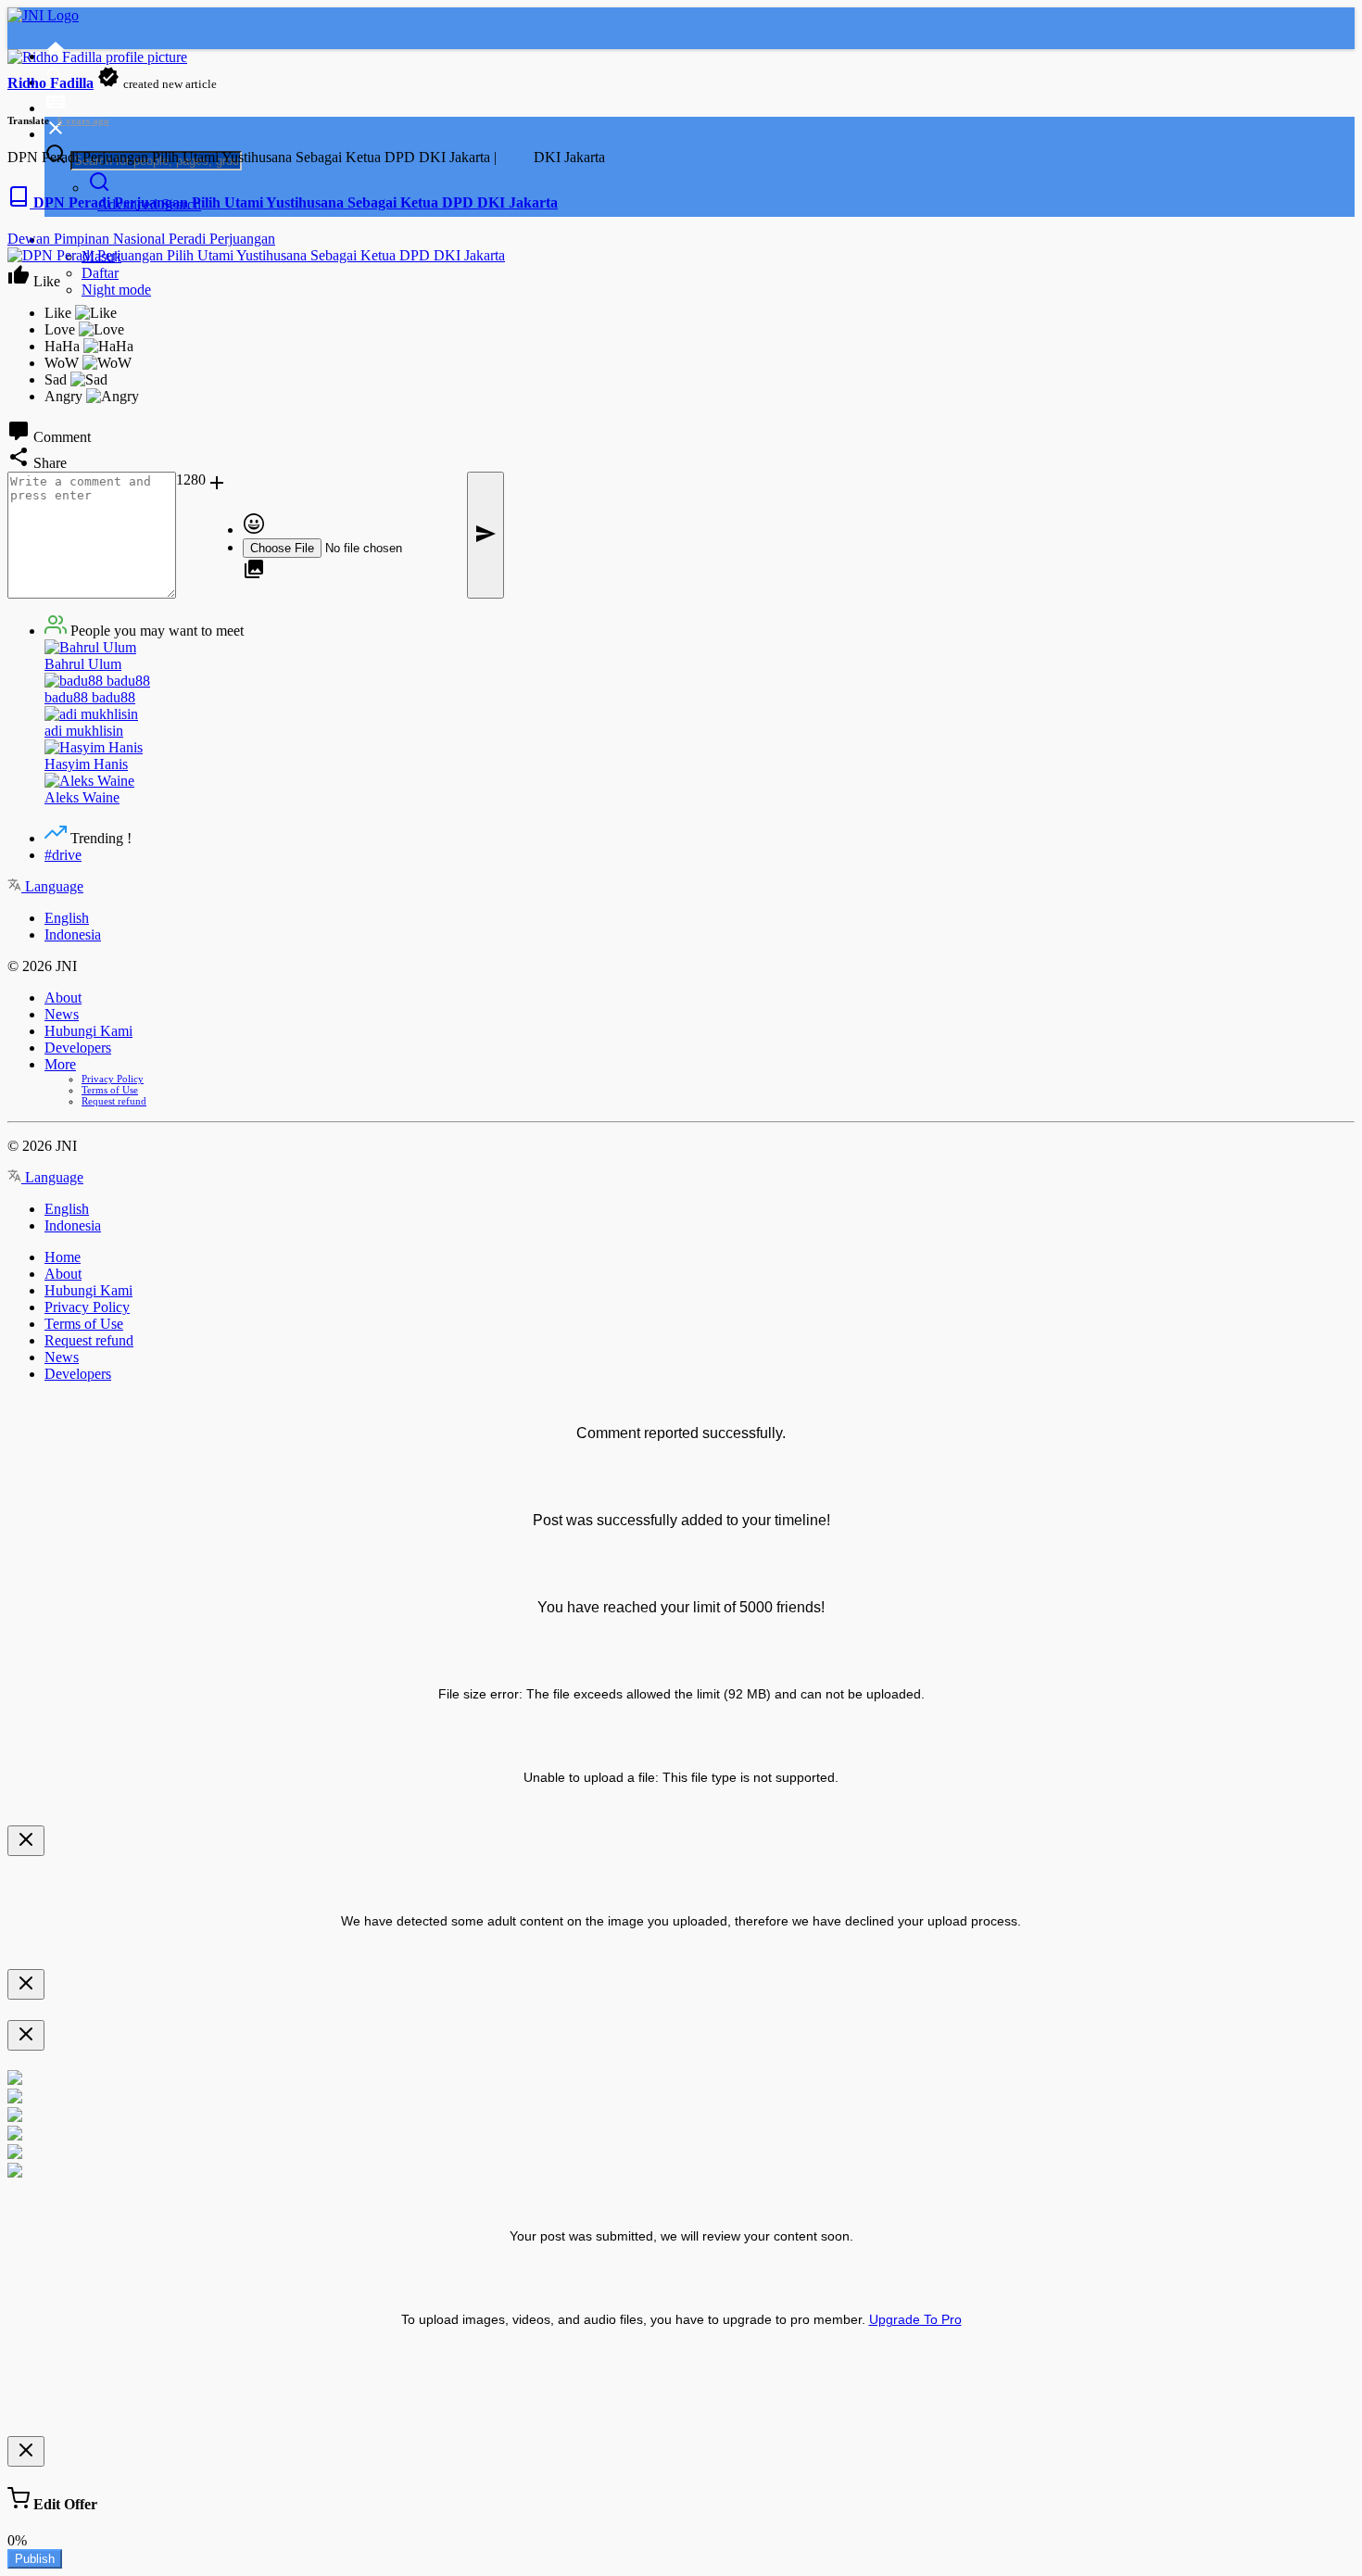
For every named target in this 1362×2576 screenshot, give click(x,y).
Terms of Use (110, 1090)
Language (52, 886)
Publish (35, 2559)
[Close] (26, 1841)
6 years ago (83, 120)
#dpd (515, 157)
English (67, 918)
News (62, 1014)
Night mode (116, 290)
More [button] (60, 1064)
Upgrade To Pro (915, 2319)
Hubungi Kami (88, 1031)
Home (63, 1257)
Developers (78, 1048)
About (63, 998)
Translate (28, 120)
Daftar (100, 273)
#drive (63, 855)
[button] (334, 485)
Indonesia (73, 934)
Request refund (114, 1101)
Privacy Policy (113, 1079)
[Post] (486, 535)
